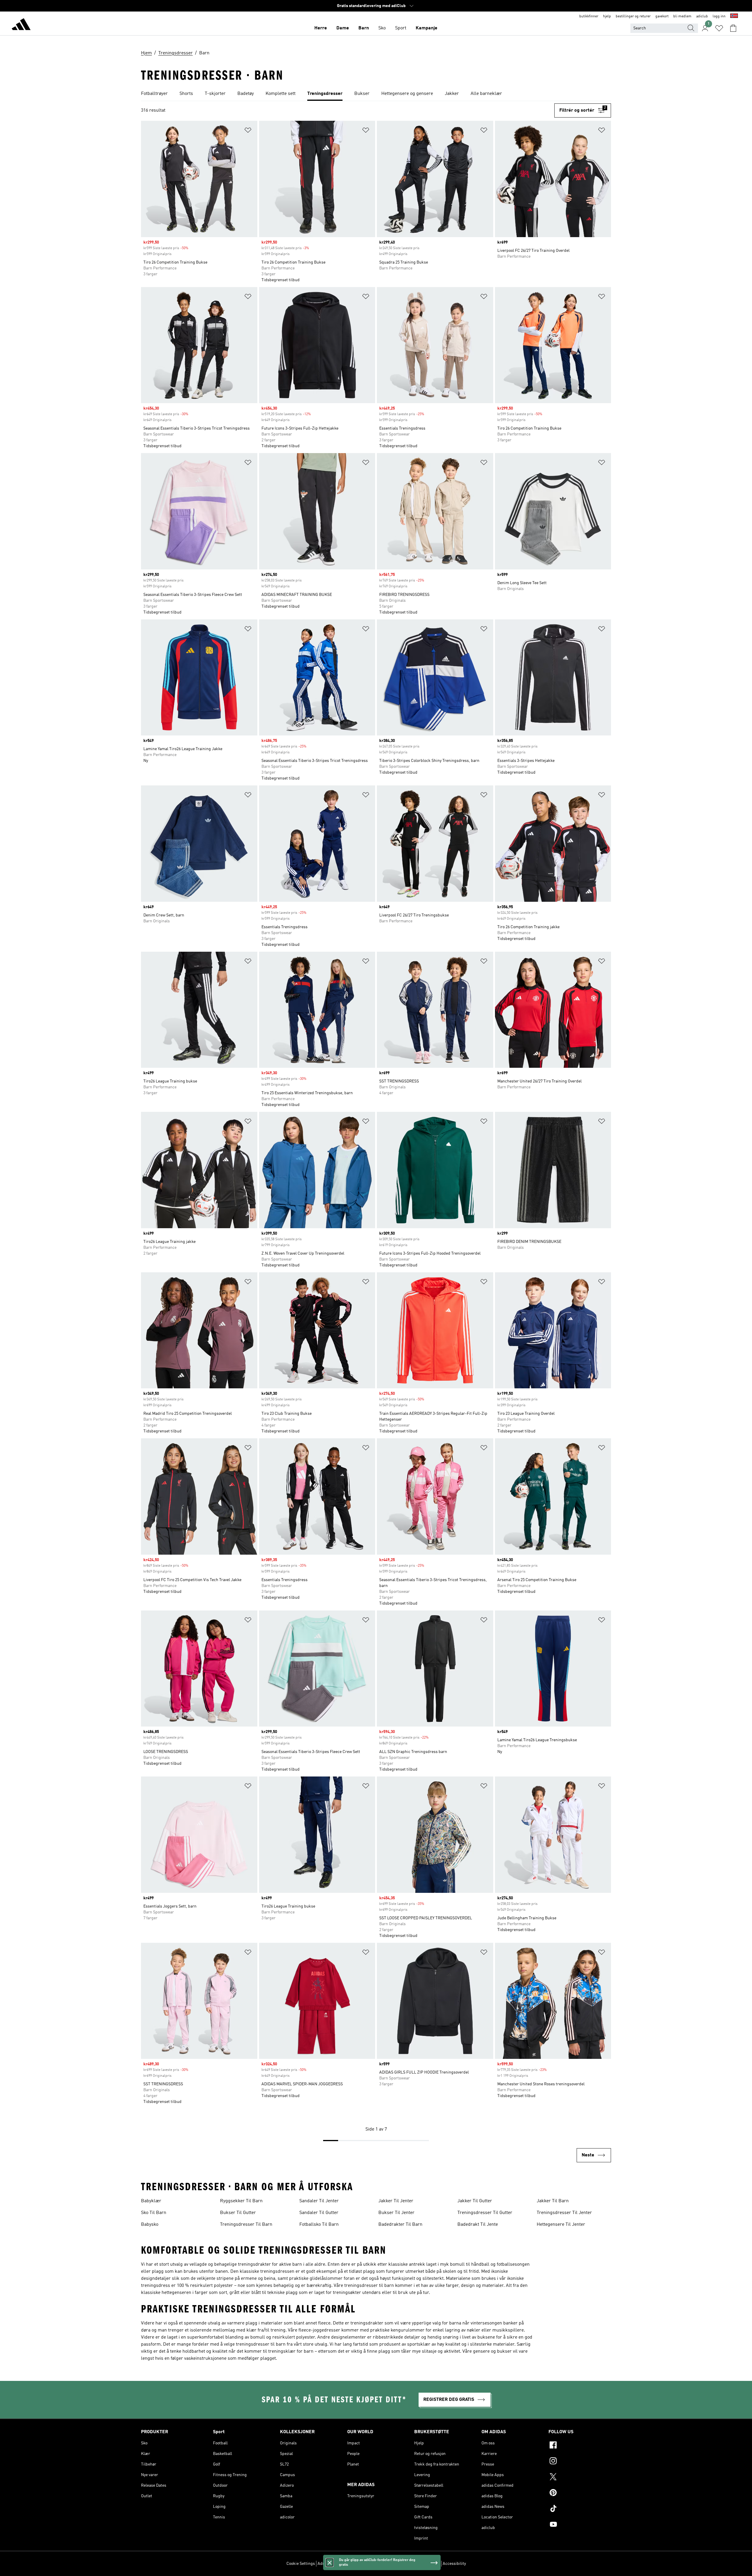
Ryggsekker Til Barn (241, 2201)
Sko (382, 28)
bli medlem (682, 16)
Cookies (359, 2564)
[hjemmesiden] (21, 25)
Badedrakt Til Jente (478, 2225)
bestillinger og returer (633, 16)
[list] (376, 94)
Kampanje (427, 28)
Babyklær (151, 2201)
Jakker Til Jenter (396, 2201)
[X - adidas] (580, 2478)
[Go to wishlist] (719, 28)
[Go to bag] (733, 28)
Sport (401, 28)
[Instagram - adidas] (580, 2462)
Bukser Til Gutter (238, 2213)
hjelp (607, 16)
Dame (343, 28)
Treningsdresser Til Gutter (485, 2213)
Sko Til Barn (154, 2213)
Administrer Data (333, 2564)
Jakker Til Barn (553, 2201)
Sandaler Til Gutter (319, 2213)
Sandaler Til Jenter (319, 2201)
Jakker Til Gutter (475, 2201)
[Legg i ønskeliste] (248, 131)
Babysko (150, 2225)
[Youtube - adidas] (580, 2525)
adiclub (702, 16)
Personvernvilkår (384, 2564)
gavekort (662, 16)
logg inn (719, 16)
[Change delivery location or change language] (734, 16)
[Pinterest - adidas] (580, 2493)
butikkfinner (589, 16)
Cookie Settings (301, 2564)
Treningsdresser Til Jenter (564, 2213)
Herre (321, 28)
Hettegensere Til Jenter (561, 2225)
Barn (364, 28)
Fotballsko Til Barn (319, 2225)
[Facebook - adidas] (580, 2446)
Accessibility (454, 2564)
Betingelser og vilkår (421, 2564)
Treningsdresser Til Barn (246, 2225)
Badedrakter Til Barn (400, 2225)
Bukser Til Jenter (396, 2213)
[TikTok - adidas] (580, 2509)
